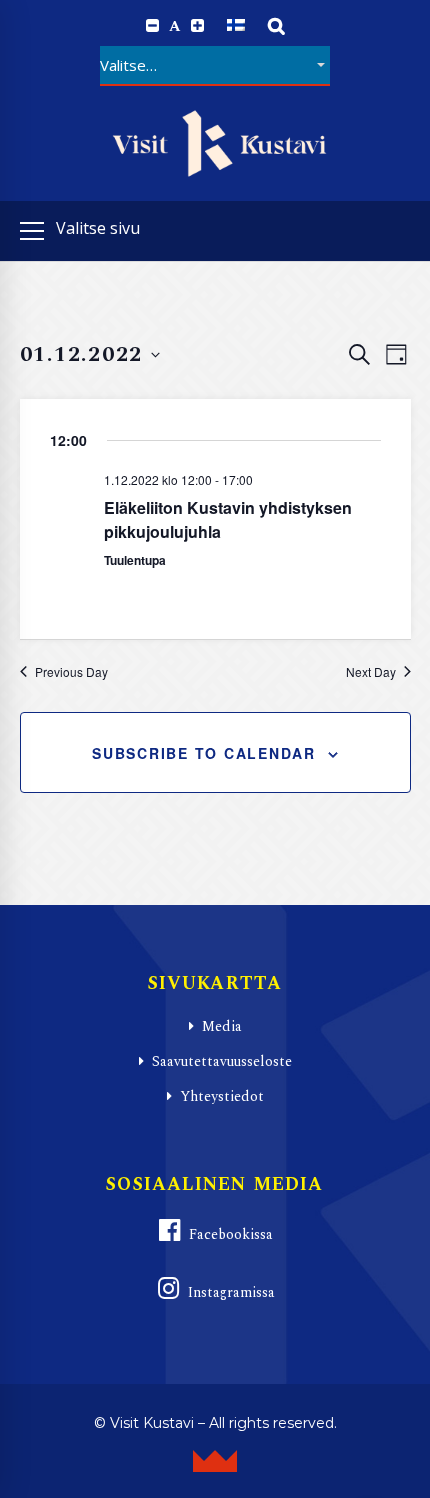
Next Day (371, 672)
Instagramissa (231, 1292)
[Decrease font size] (152, 26)
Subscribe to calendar (204, 753)
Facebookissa (231, 1234)
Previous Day (71, 672)
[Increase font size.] (197, 26)
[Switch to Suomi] (236, 25)
